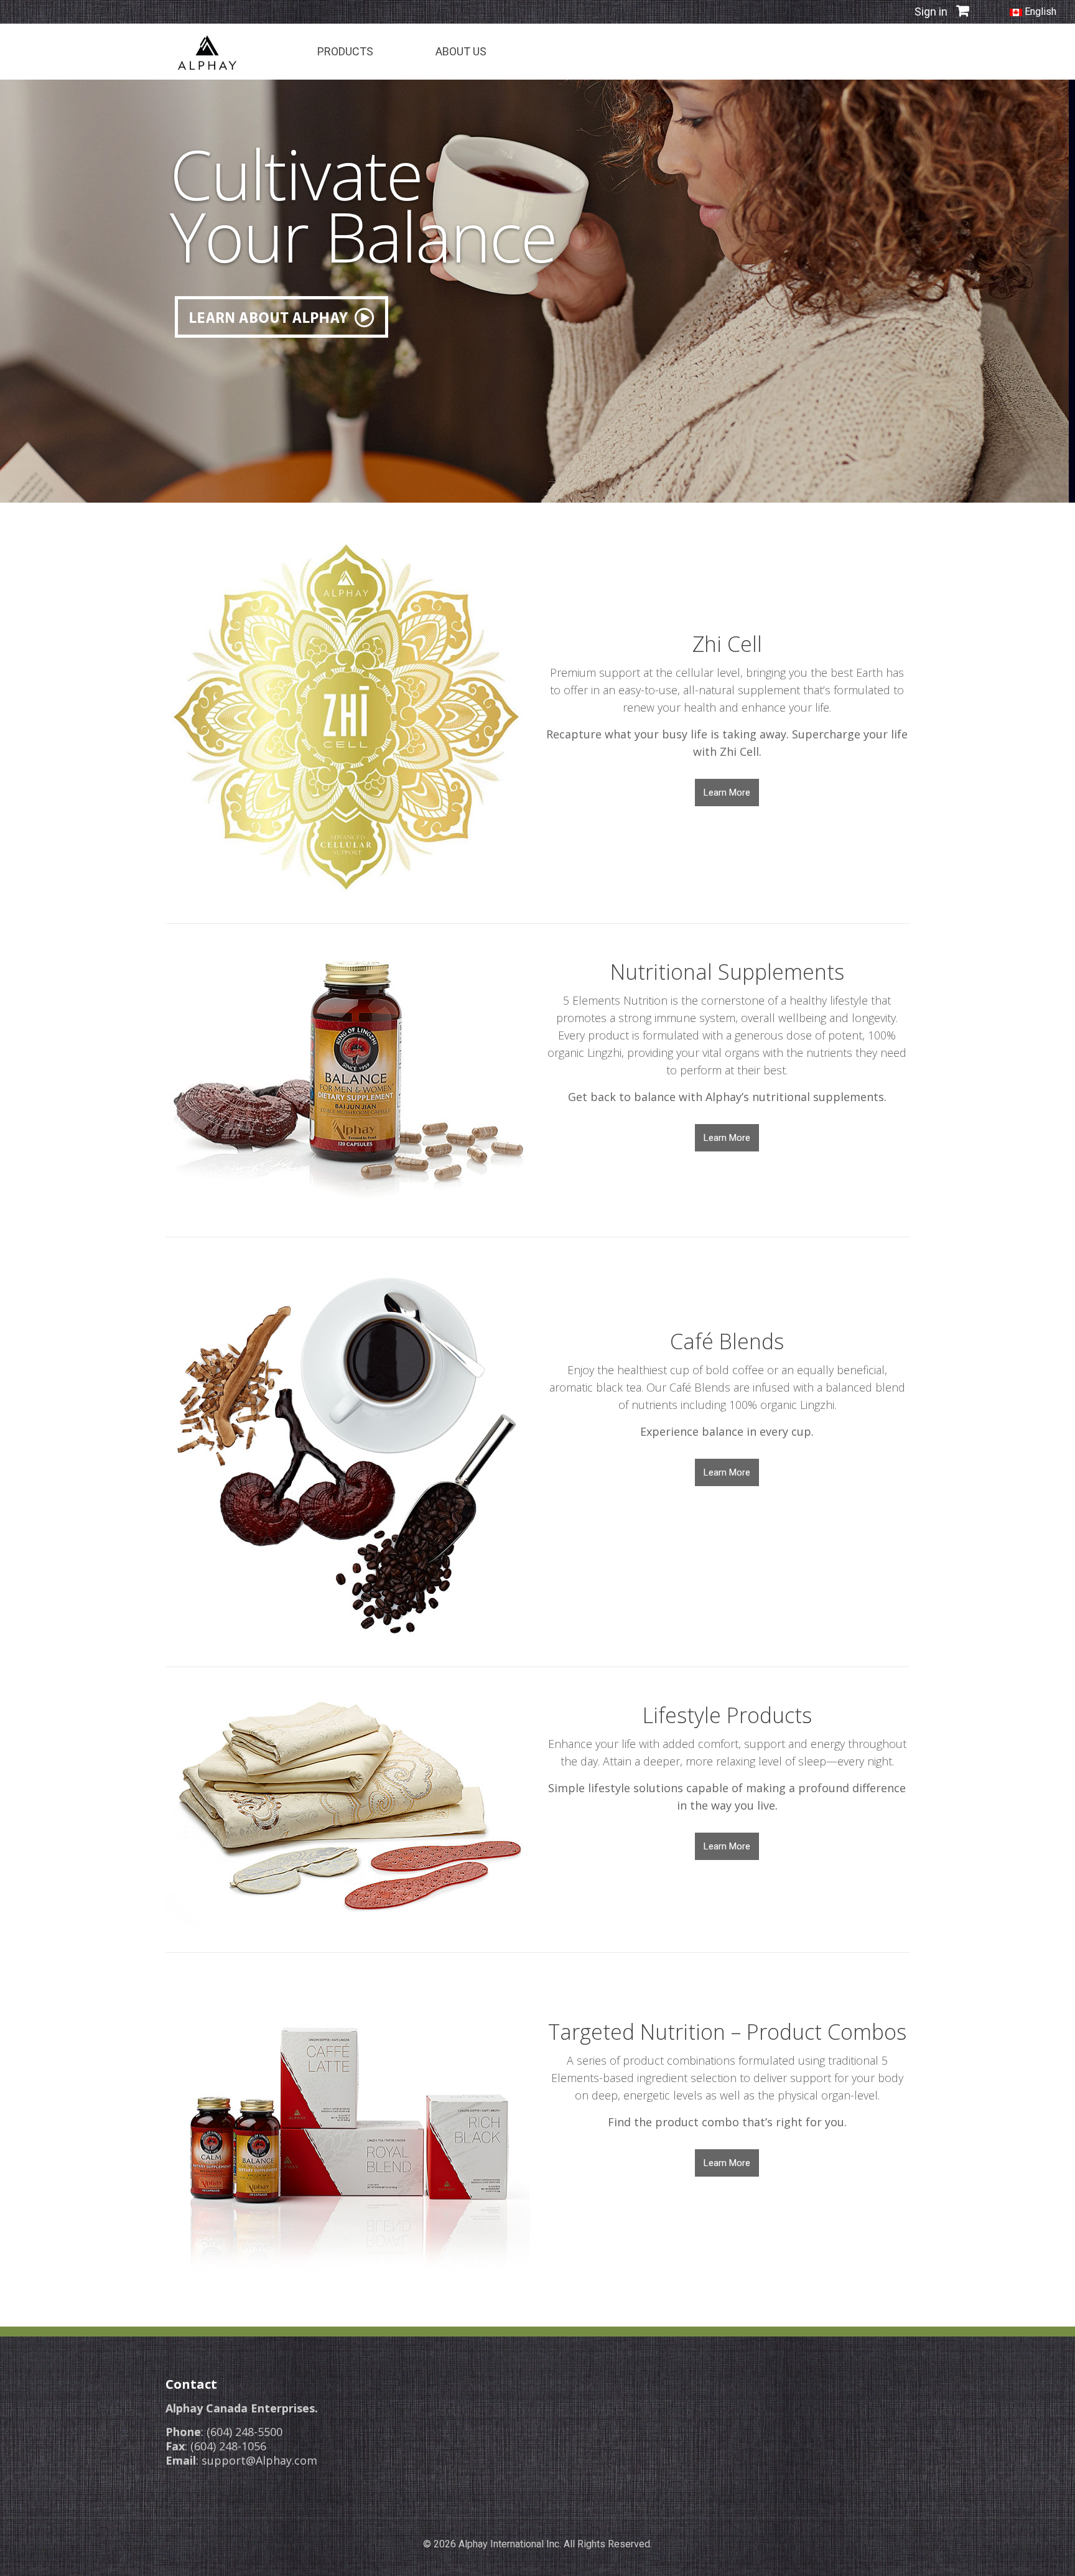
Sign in (931, 12)
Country (833, 53)
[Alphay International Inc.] (207, 52)
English (1039, 12)
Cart (891, 53)
